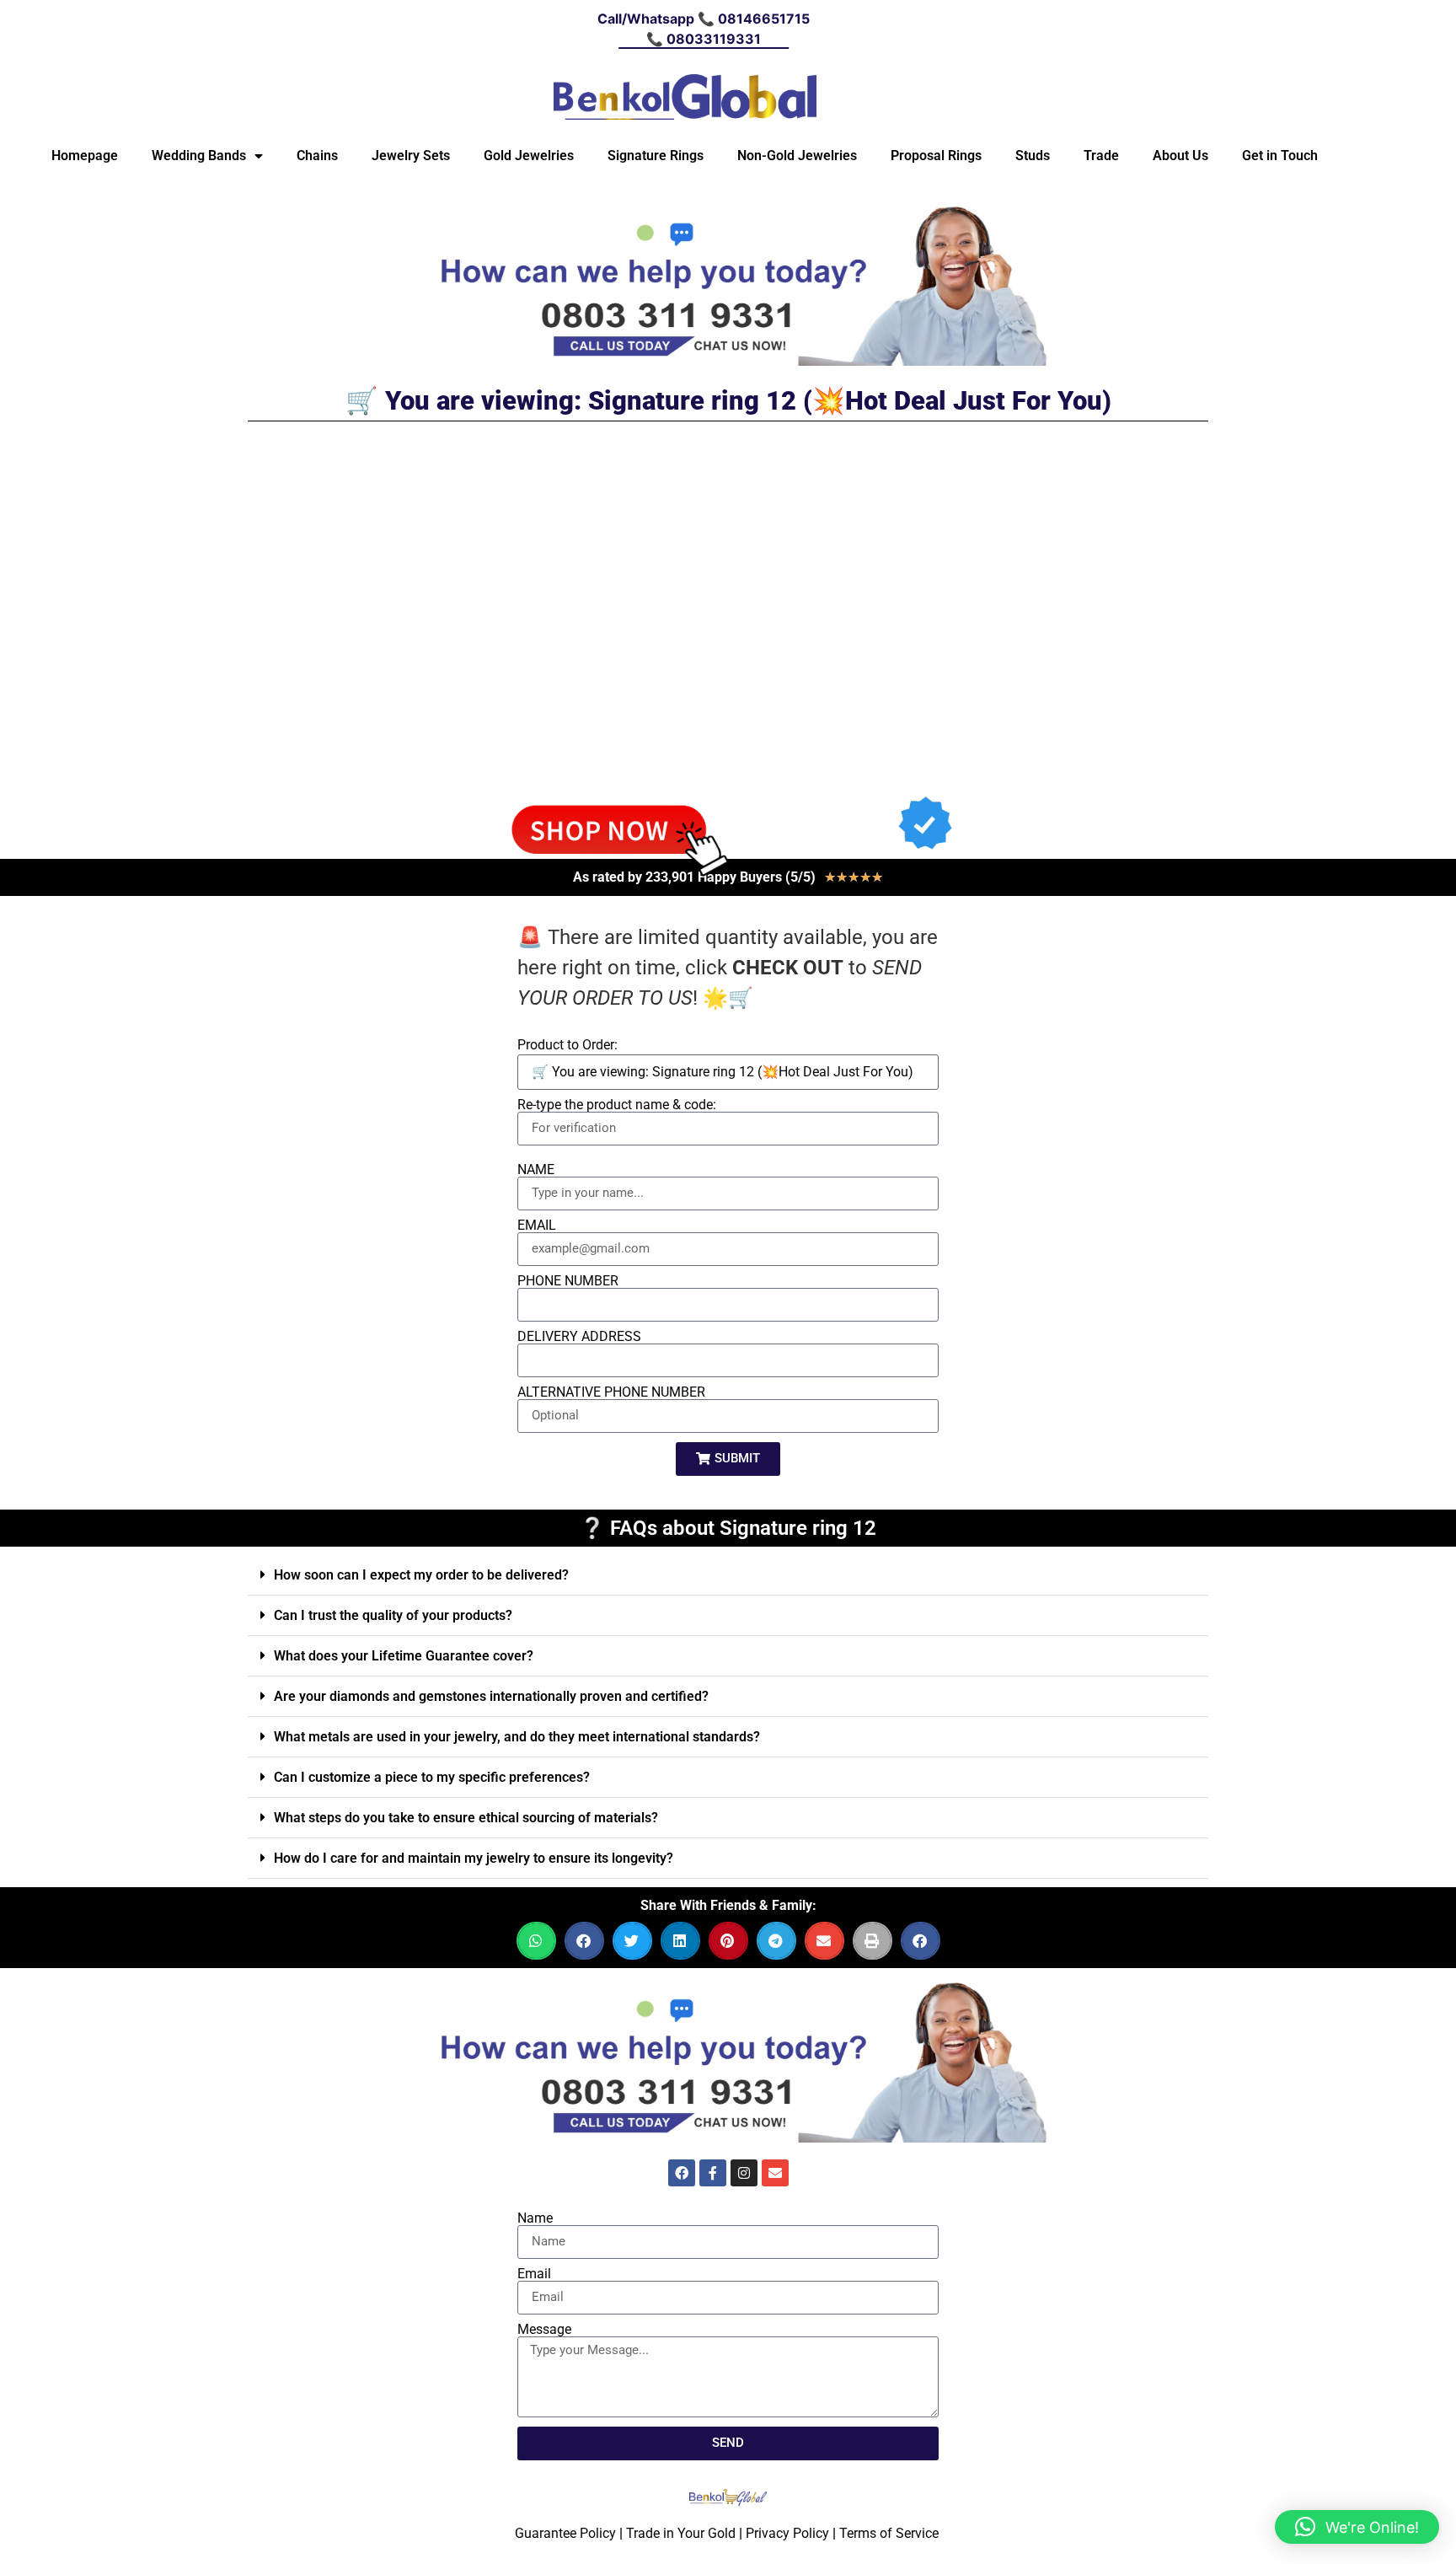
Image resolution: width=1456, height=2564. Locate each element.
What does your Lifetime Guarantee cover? (404, 1656)
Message (544, 2330)
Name (535, 2218)
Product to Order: (567, 1045)
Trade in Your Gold (681, 2533)
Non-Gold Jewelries (797, 156)
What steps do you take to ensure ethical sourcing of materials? (466, 1818)
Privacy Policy (787, 2533)
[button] (728, 1575)
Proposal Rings (936, 156)
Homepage (85, 156)
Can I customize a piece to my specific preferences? (432, 1777)
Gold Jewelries (529, 156)
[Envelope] (775, 2173)
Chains (317, 156)
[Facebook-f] (713, 2173)
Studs (1033, 156)
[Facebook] (682, 2173)
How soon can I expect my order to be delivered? (421, 1575)
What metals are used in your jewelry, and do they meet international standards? (517, 1737)
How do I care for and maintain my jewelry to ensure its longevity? (474, 1858)
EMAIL (537, 1226)
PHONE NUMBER (568, 1281)
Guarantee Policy (565, 2533)
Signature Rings (656, 156)
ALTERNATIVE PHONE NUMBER (611, 1392)
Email (534, 2274)
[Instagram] (744, 2173)
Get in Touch (1280, 156)
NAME (536, 1170)
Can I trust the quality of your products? (393, 1615)
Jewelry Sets (411, 156)
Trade (1101, 156)
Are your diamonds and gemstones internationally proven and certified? (491, 1696)
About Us (1180, 156)
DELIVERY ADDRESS (579, 1337)
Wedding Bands (199, 156)
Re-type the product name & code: (617, 1105)
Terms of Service (889, 2533)
